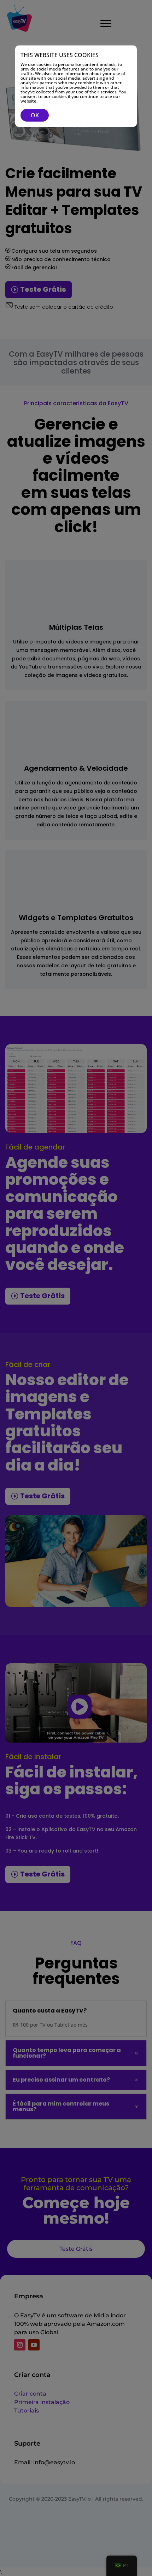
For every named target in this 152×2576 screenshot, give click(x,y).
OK (35, 115)
